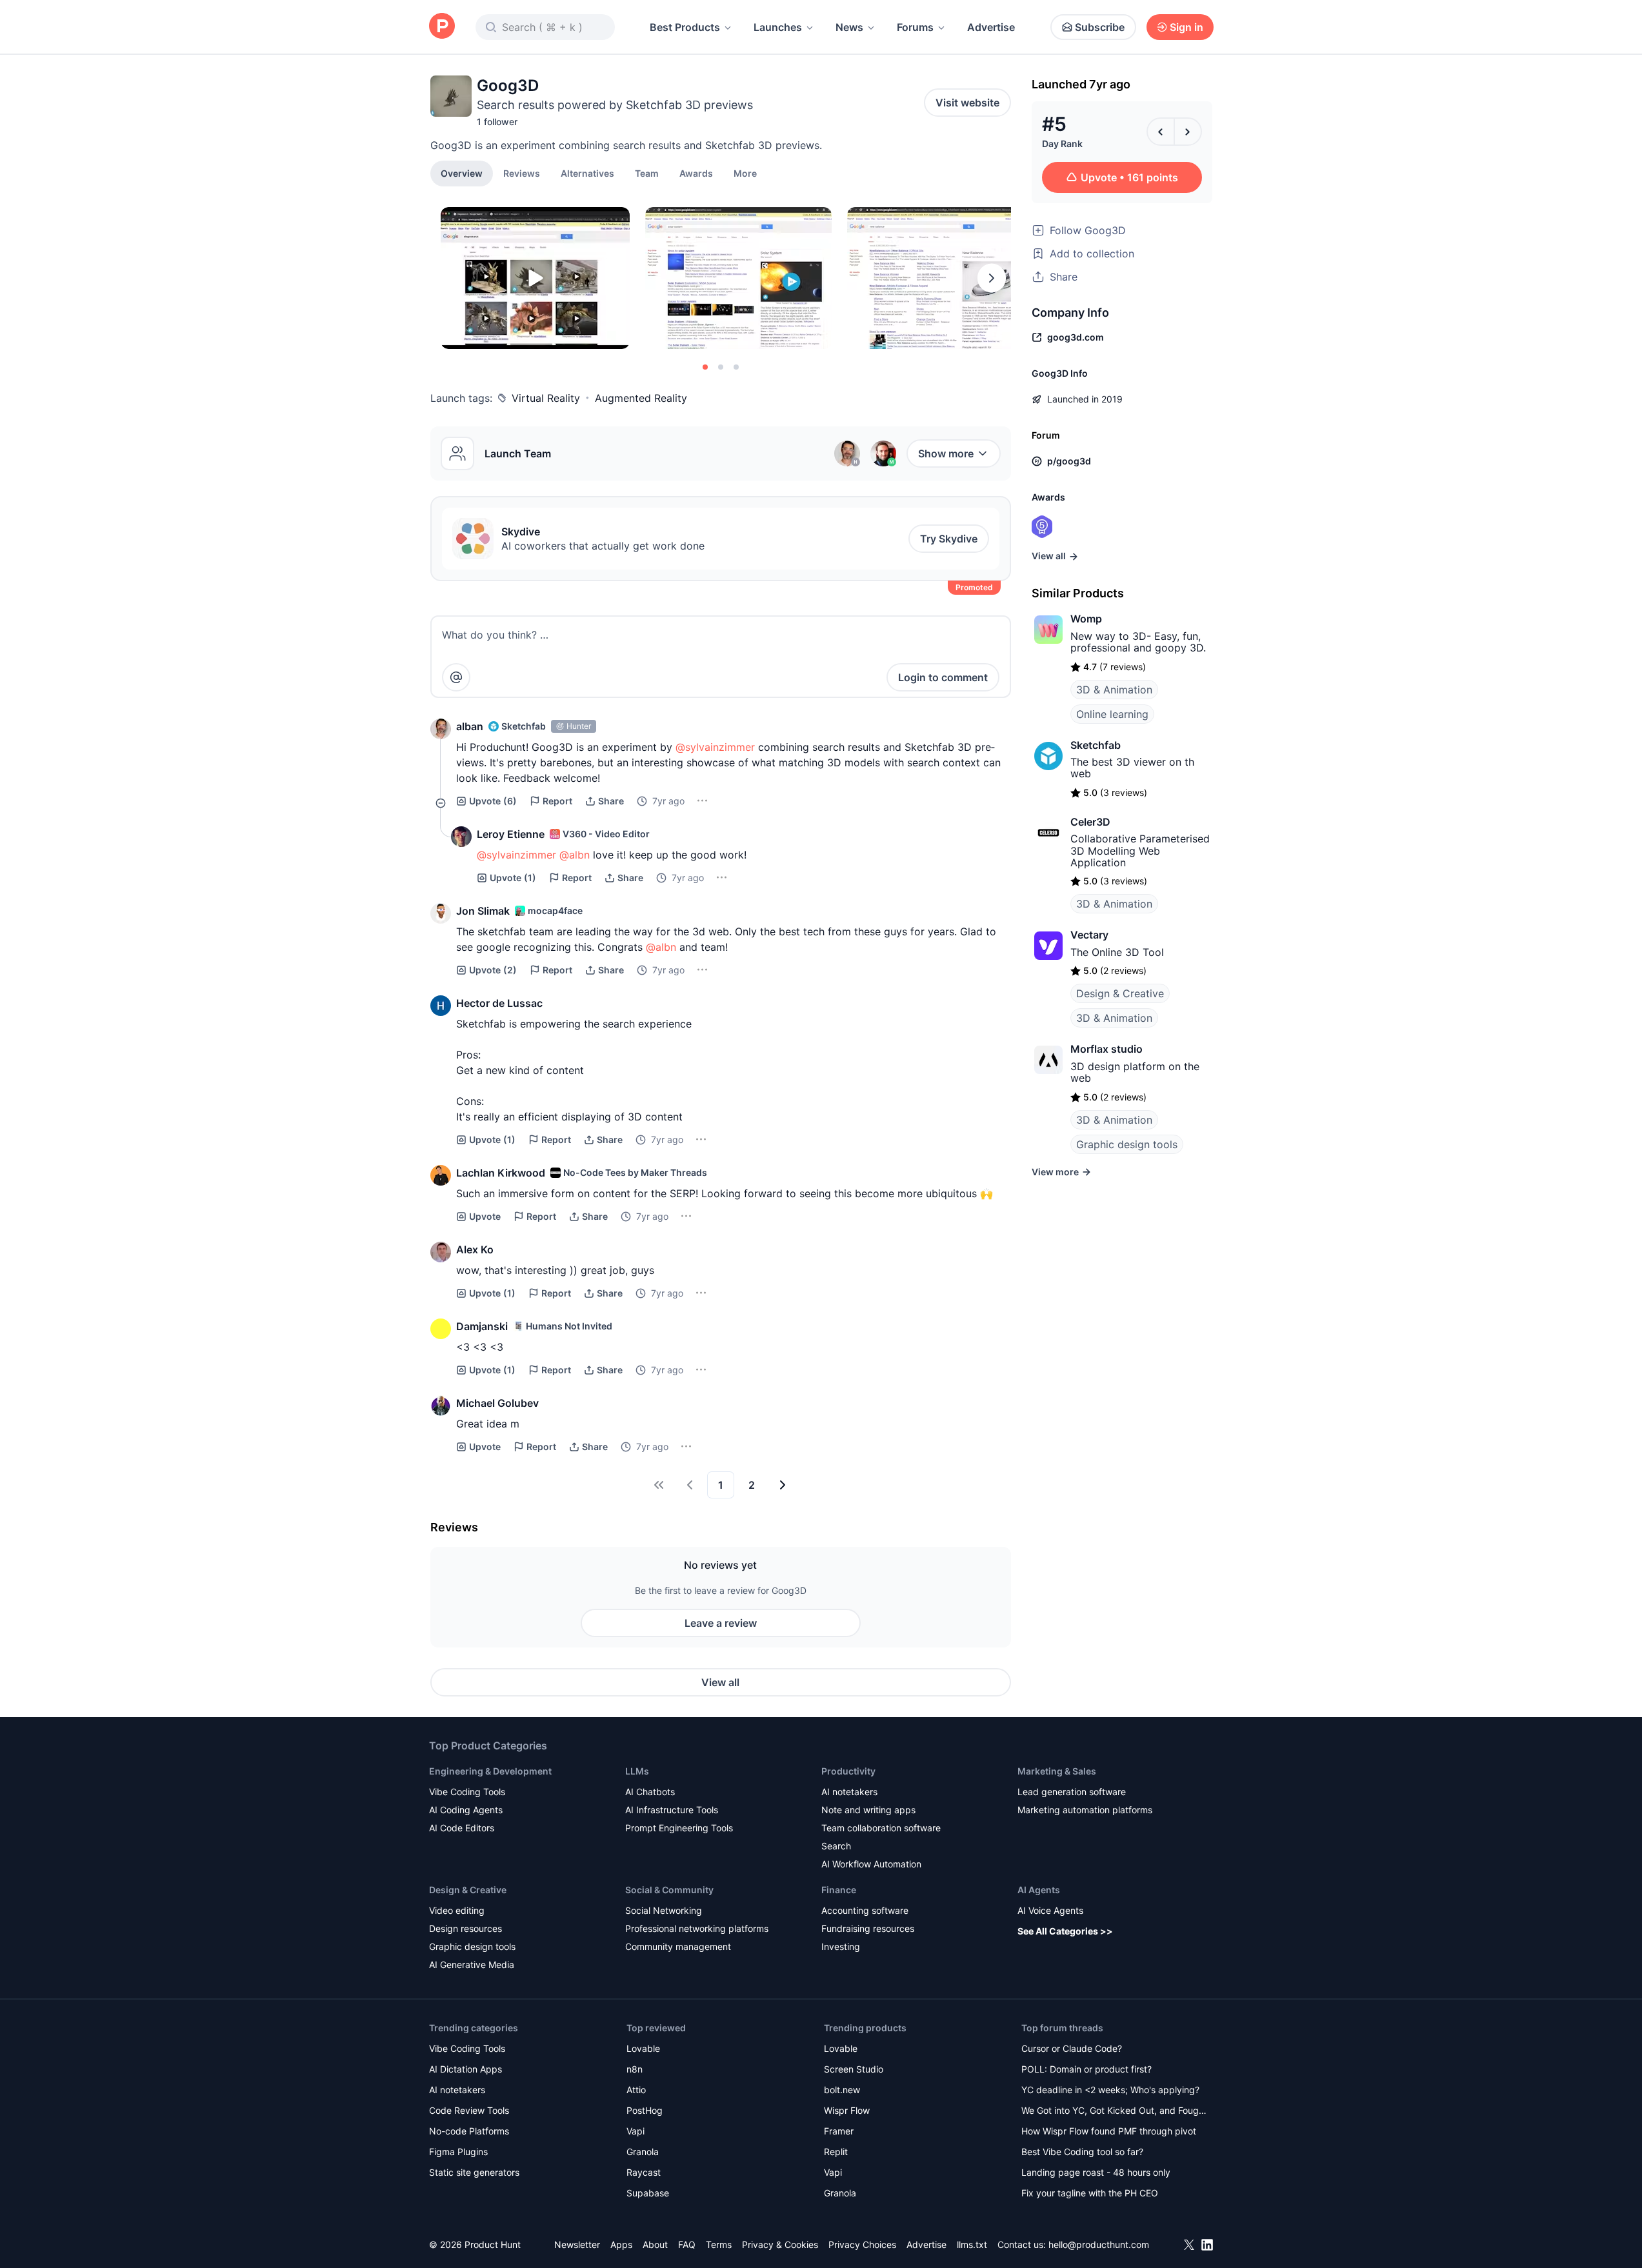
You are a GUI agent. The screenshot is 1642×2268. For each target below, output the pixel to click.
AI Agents (1039, 1890)
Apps (621, 2244)
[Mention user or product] (456, 677)
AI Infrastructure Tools (672, 1810)
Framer (839, 2131)
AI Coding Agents (466, 1810)
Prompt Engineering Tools (679, 1828)
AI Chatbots (650, 1792)
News (849, 27)
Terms (719, 2244)
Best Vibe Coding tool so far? (1082, 2152)
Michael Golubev (497, 1403)
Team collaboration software (881, 1828)
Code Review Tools (469, 2110)
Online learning (1112, 714)
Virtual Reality (546, 398)
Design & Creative (1120, 993)
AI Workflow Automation (871, 1864)
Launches (778, 27)
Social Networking (664, 1910)
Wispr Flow (847, 2110)
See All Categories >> (1065, 1931)
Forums (915, 27)
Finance (839, 1890)
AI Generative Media (472, 1965)
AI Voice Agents (1050, 1910)
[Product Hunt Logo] (442, 27)
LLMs (637, 1771)
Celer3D (1090, 822)
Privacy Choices (862, 2244)
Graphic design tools (1127, 1144)
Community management (678, 1946)
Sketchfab (1096, 745)
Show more (946, 453)
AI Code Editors (462, 1828)
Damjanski (482, 1326)
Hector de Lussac (499, 1003)
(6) (493, 801)
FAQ (687, 2244)
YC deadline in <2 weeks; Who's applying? (1110, 2090)
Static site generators (474, 2172)
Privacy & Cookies (780, 2244)
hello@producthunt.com (1099, 2244)
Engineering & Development (490, 1771)
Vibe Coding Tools (467, 1792)
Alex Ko (475, 1249)
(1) (513, 878)
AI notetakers (849, 1792)
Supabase (648, 2193)
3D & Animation (1114, 690)
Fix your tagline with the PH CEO (1090, 2193)
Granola (643, 2152)
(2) (493, 970)
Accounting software (865, 1910)
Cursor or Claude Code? (1072, 2048)
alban (470, 726)
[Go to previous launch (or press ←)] (1161, 132)
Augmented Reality (641, 398)
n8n (635, 2069)
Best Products (685, 27)
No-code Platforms (469, 2131)
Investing (841, 1946)
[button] (745, 173)
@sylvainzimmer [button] (715, 747)
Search (836, 1846)
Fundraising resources (868, 1928)
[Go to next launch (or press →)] (1188, 132)
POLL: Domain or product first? (1086, 2069)
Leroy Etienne (511, 834)
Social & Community (669, 1890)
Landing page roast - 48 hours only (1096, 2172)
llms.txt (972, 2244)
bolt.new (842, 2090)
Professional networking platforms (697, 1928)
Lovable (643, 2048)
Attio (636, 2090)
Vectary (1089, 935)
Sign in (1186, 27)
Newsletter (577, 2244)
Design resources (466, 1928)
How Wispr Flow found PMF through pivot (1109, 2131)
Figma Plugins (458, 2152)
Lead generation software (1072, 1792)
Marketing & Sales (1057, 1771)
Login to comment (943, 677)
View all (720, 1682)
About (655, 2244)
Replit (836, 2152)
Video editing (457, 1910)
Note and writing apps (868, 1810)
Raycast (644, 2172)
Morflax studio (1106, 1049)
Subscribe (1100, 27)
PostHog (645, 2110)
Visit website (967, 103)
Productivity (848, 1771)
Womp (1086, 619)
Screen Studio (854, 2069)
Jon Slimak (483, 911)
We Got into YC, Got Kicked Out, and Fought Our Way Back (1114, 2112)
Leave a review (721, 1623)
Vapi (636, 2131)
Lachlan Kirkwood (501, 1173)
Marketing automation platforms (1085, 1810)
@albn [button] (575, 855)
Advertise (991, 27)
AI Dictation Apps (466, 2069)
